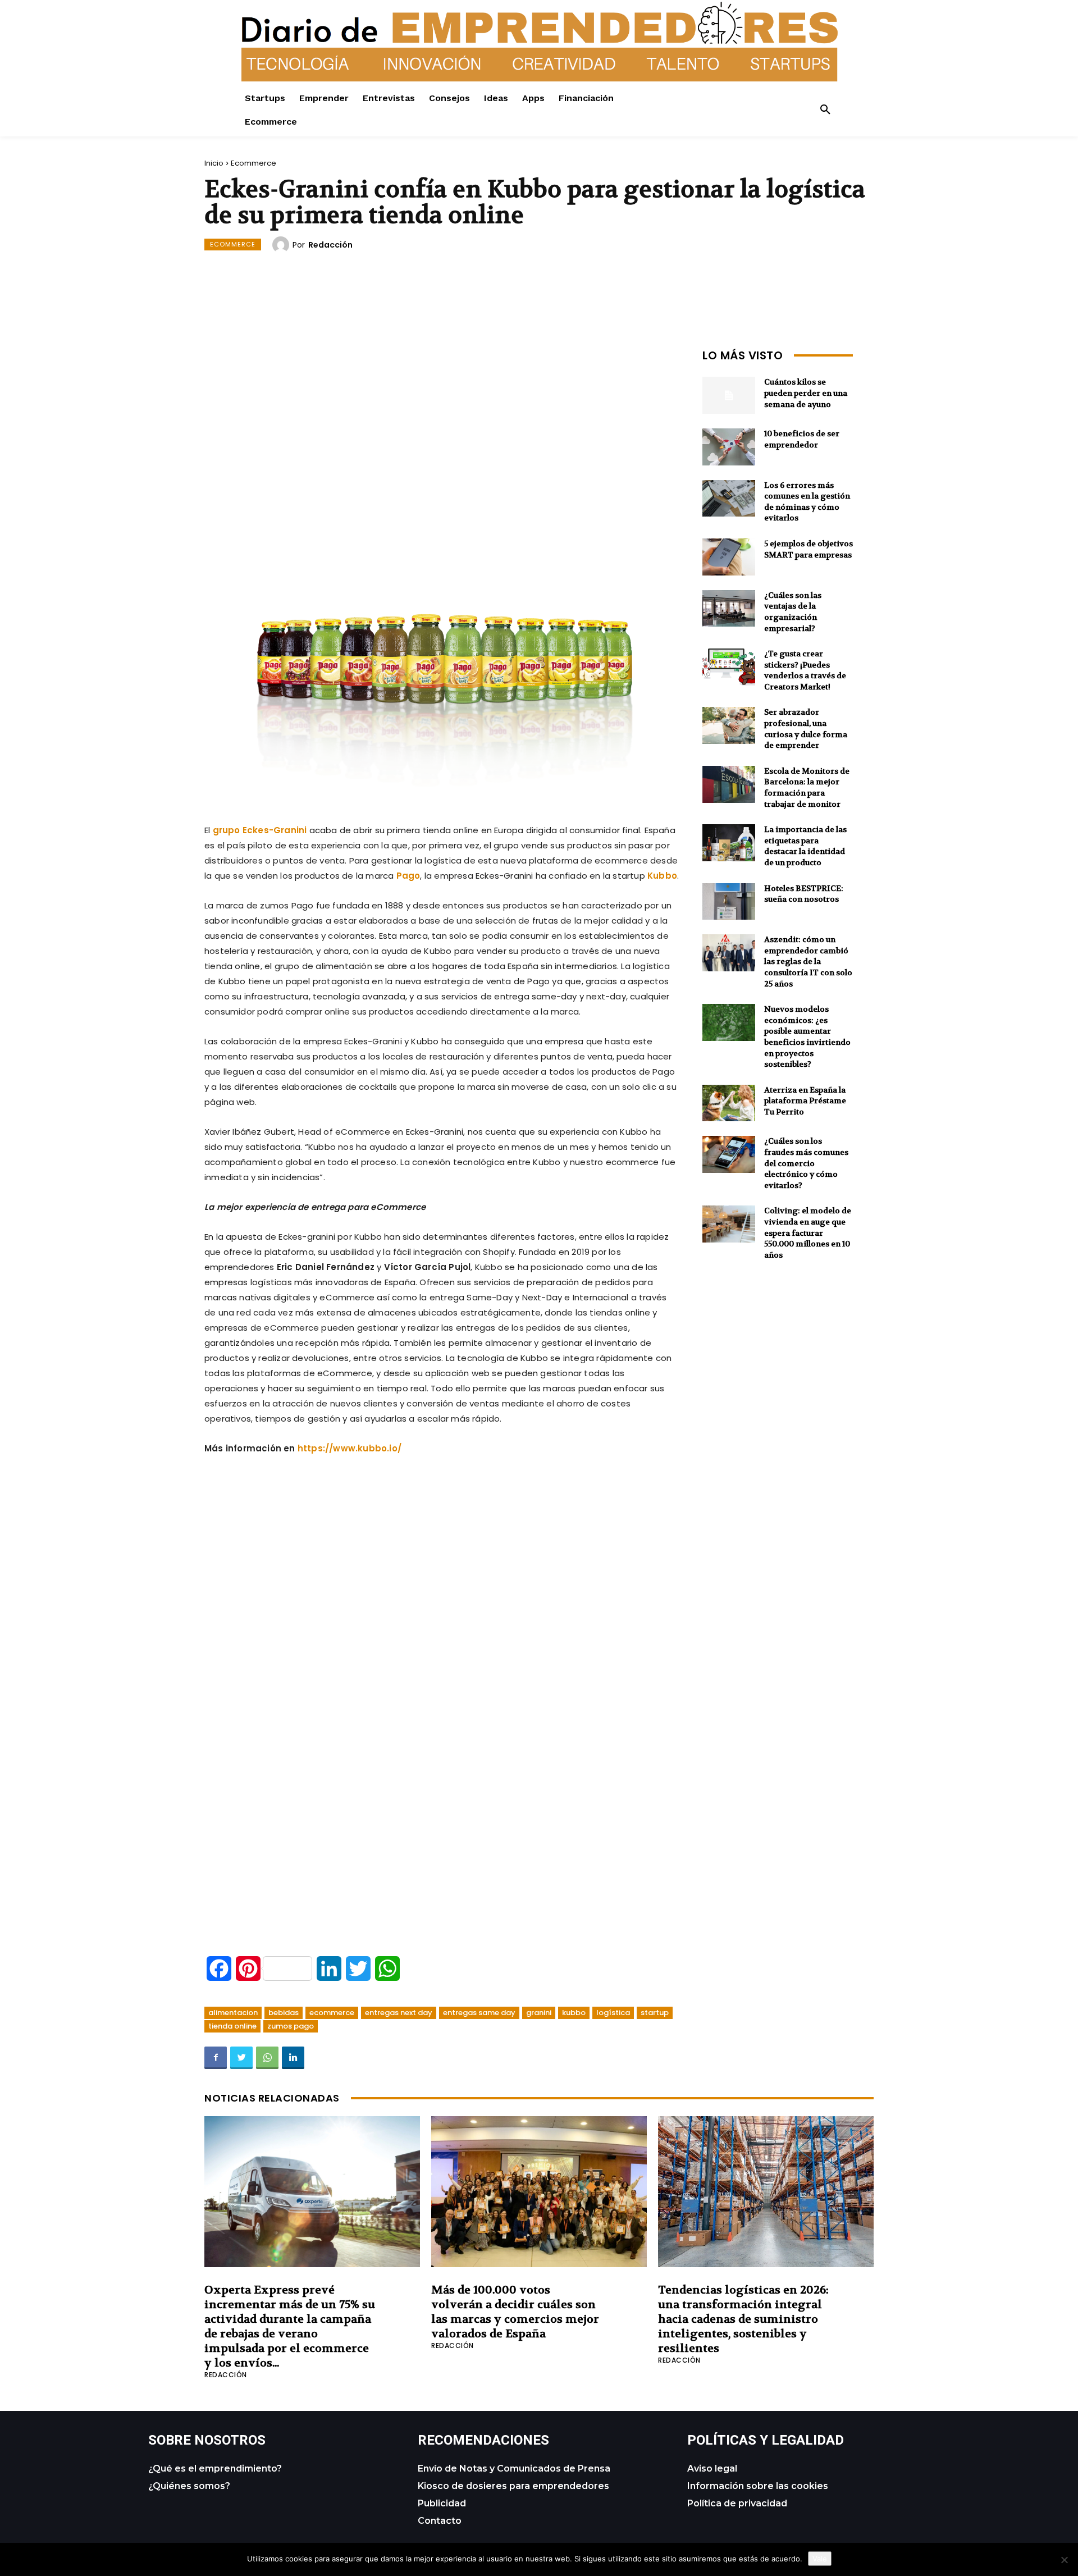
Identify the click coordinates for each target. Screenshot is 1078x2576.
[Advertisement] (442, 423)
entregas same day (479, 2013)
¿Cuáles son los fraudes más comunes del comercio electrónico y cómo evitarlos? (806, 1163)
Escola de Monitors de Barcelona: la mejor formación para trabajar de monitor (807, 787)
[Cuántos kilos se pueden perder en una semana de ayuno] (729, 395)
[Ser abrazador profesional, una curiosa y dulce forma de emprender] (729, 725)
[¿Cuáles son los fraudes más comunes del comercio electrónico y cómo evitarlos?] (729, 1154)
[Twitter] (241, 2058)
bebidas (284, 2013)
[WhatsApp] (267, 2058)
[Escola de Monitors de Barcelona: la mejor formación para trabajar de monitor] (729, 784)
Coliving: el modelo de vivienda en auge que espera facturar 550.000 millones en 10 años (808, 1232)
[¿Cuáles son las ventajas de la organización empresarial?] (729, 609)
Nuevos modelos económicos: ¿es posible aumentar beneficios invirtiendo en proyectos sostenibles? (807, 1036)
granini (539, 2013)
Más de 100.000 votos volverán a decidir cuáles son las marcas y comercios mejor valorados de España (515, 2312)
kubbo (574, 2013)
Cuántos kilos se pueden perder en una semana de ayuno (806, 393)
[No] (1064, 2560)
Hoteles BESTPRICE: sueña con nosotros (804, 894)
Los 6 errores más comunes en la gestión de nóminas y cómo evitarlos (807, 502)
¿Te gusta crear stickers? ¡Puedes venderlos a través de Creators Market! (805, 670)
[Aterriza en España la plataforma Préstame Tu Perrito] (729, 1103)
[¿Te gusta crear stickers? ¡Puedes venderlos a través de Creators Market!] (729, 667)
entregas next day (399, 2013)
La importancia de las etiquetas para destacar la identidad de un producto (805, 846)
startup (655, 2013)
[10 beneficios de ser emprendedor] (729, 447)
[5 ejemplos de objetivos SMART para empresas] (729, 557)
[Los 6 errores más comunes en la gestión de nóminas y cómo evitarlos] (729, 499)
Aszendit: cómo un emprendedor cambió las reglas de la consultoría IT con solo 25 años (808, 961)
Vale (820, 2559)
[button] (825, 110)
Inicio (214, 163)
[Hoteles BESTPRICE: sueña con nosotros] (729, 902)
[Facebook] (216, 2058)
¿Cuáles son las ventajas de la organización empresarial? (793, 612)
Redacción (330, 245)
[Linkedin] (293, 2058)
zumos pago (291, 2026)
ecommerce (332, 2013)
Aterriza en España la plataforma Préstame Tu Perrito (805, 1101)
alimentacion (233, 2013)
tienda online (232, 2026)
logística (613, 2013)
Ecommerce (253, 163)
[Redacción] (282, 245)
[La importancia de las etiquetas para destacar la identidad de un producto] (729, 843)
